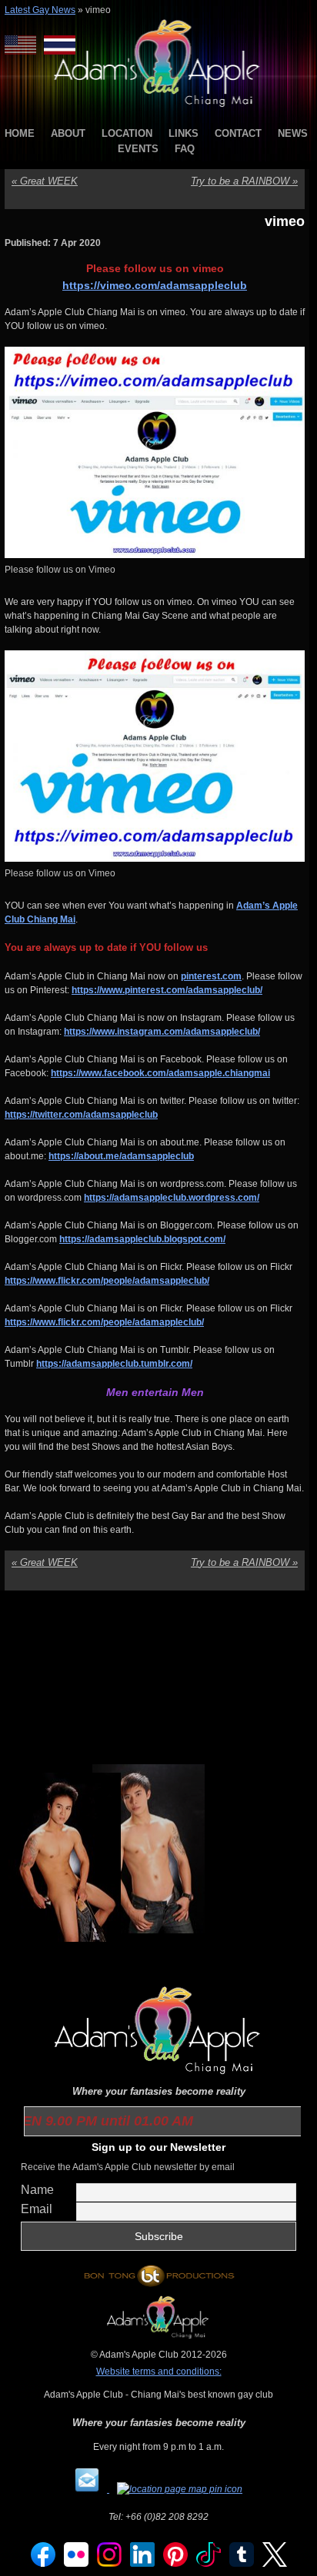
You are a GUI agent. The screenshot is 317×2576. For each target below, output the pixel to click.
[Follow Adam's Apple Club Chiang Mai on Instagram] (109, 2564)
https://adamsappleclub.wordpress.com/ (172, 1198)
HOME (20, 133)
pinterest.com (211, 976)
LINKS (184, 133)
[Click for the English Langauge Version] (24, 45)
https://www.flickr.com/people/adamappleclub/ (104, 1322)
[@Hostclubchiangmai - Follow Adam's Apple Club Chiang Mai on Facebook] (43, 2564)
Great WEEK (45, 181)
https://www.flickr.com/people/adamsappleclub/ (107, 1281)
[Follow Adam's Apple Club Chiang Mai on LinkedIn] (142, 2564)
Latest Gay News (40, 10)
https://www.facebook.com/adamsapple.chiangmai (160, 1073)
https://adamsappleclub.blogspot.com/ (142, 1239)
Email (37, 2209)
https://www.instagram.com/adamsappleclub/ (162, 1032)
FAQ (185, 149)
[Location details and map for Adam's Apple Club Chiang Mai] (180, 2489)
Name (37, 2190)
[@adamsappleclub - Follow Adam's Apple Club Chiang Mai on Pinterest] (175, 2564)
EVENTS (138, 149)
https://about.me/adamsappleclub (121, 1156)
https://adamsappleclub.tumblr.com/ (114, 1364)
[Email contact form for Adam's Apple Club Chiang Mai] (88, 2489)
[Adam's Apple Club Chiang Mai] (159, 108)
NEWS (293, 133)
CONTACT (238, 133)
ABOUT (68, 133)
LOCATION (127, 133)
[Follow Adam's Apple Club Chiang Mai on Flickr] (76, 2564)
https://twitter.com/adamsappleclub (81, 1115)
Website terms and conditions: (159, 2372)
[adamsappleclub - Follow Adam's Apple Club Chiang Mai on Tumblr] (242, 2564)
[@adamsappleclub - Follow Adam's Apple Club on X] (275, 2564)
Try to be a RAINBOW (244, 181)
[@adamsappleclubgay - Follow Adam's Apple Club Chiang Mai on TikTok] (209, 2564)
